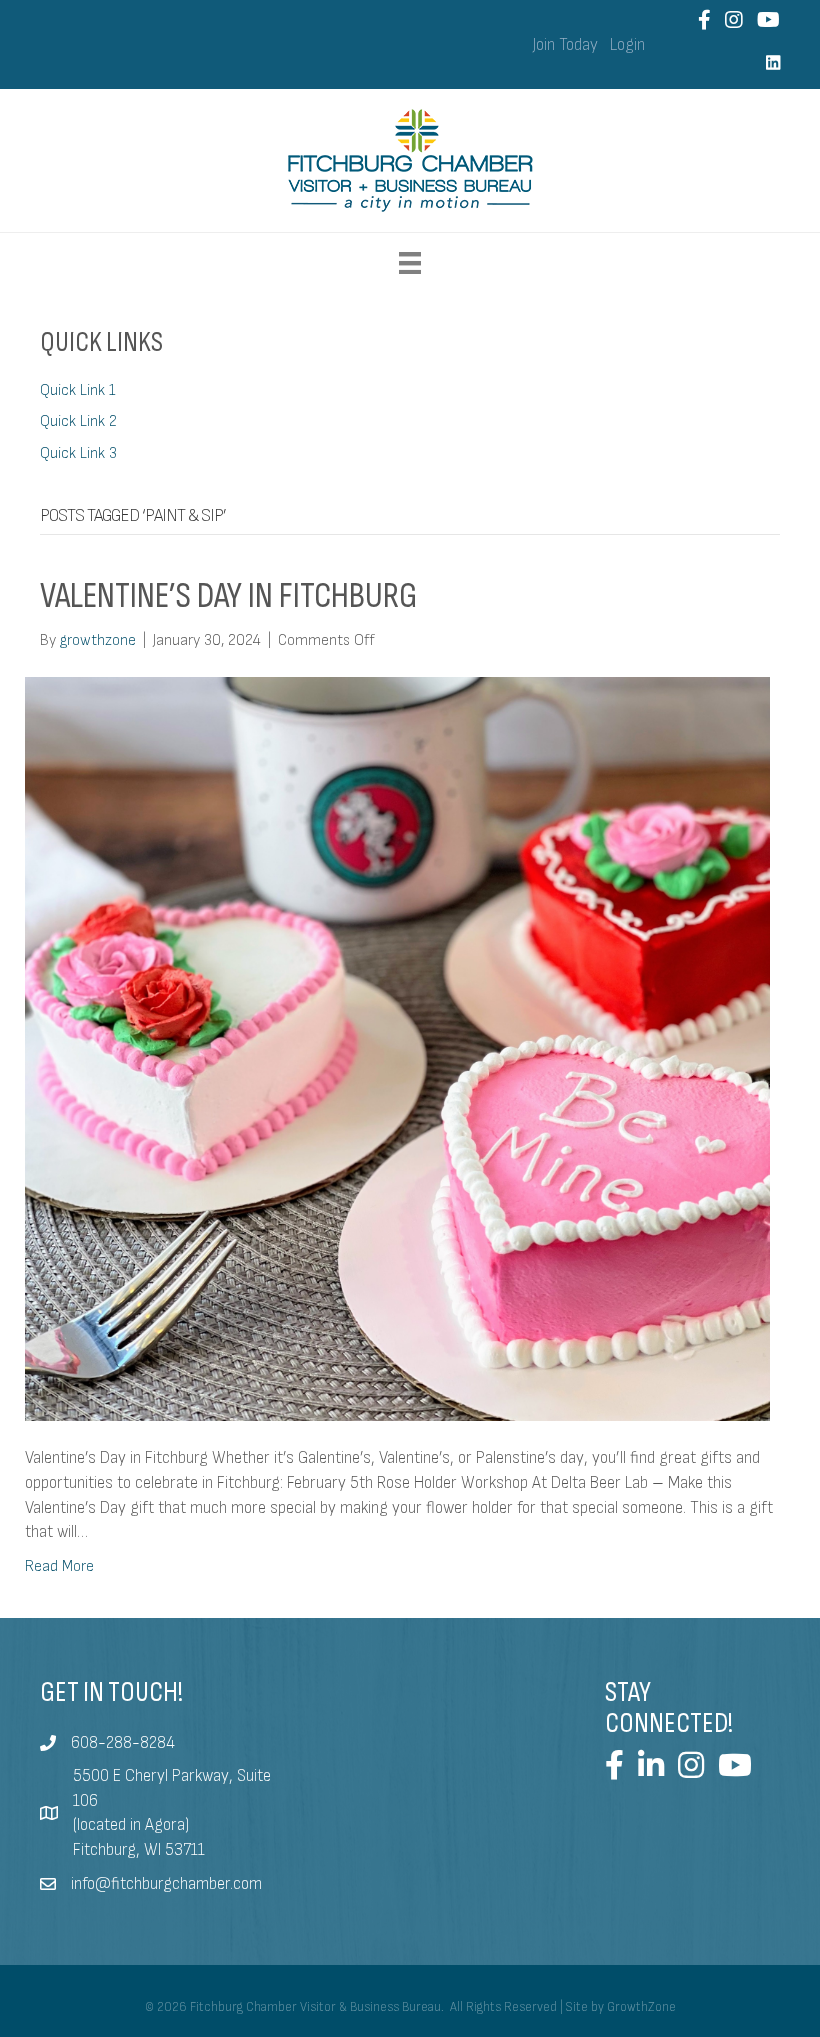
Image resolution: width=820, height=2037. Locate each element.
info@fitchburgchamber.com (166, 1884)
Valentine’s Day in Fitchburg (228, 596)
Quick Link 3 (78, 453)
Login (627, 45)
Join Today (565, 45)
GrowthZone (641, 2007)
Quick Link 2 (78, 421)
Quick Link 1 (78, 390)
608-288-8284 (123, 1743)
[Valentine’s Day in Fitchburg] (397, 1048)
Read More (59, 1566)
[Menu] (410, 263)
